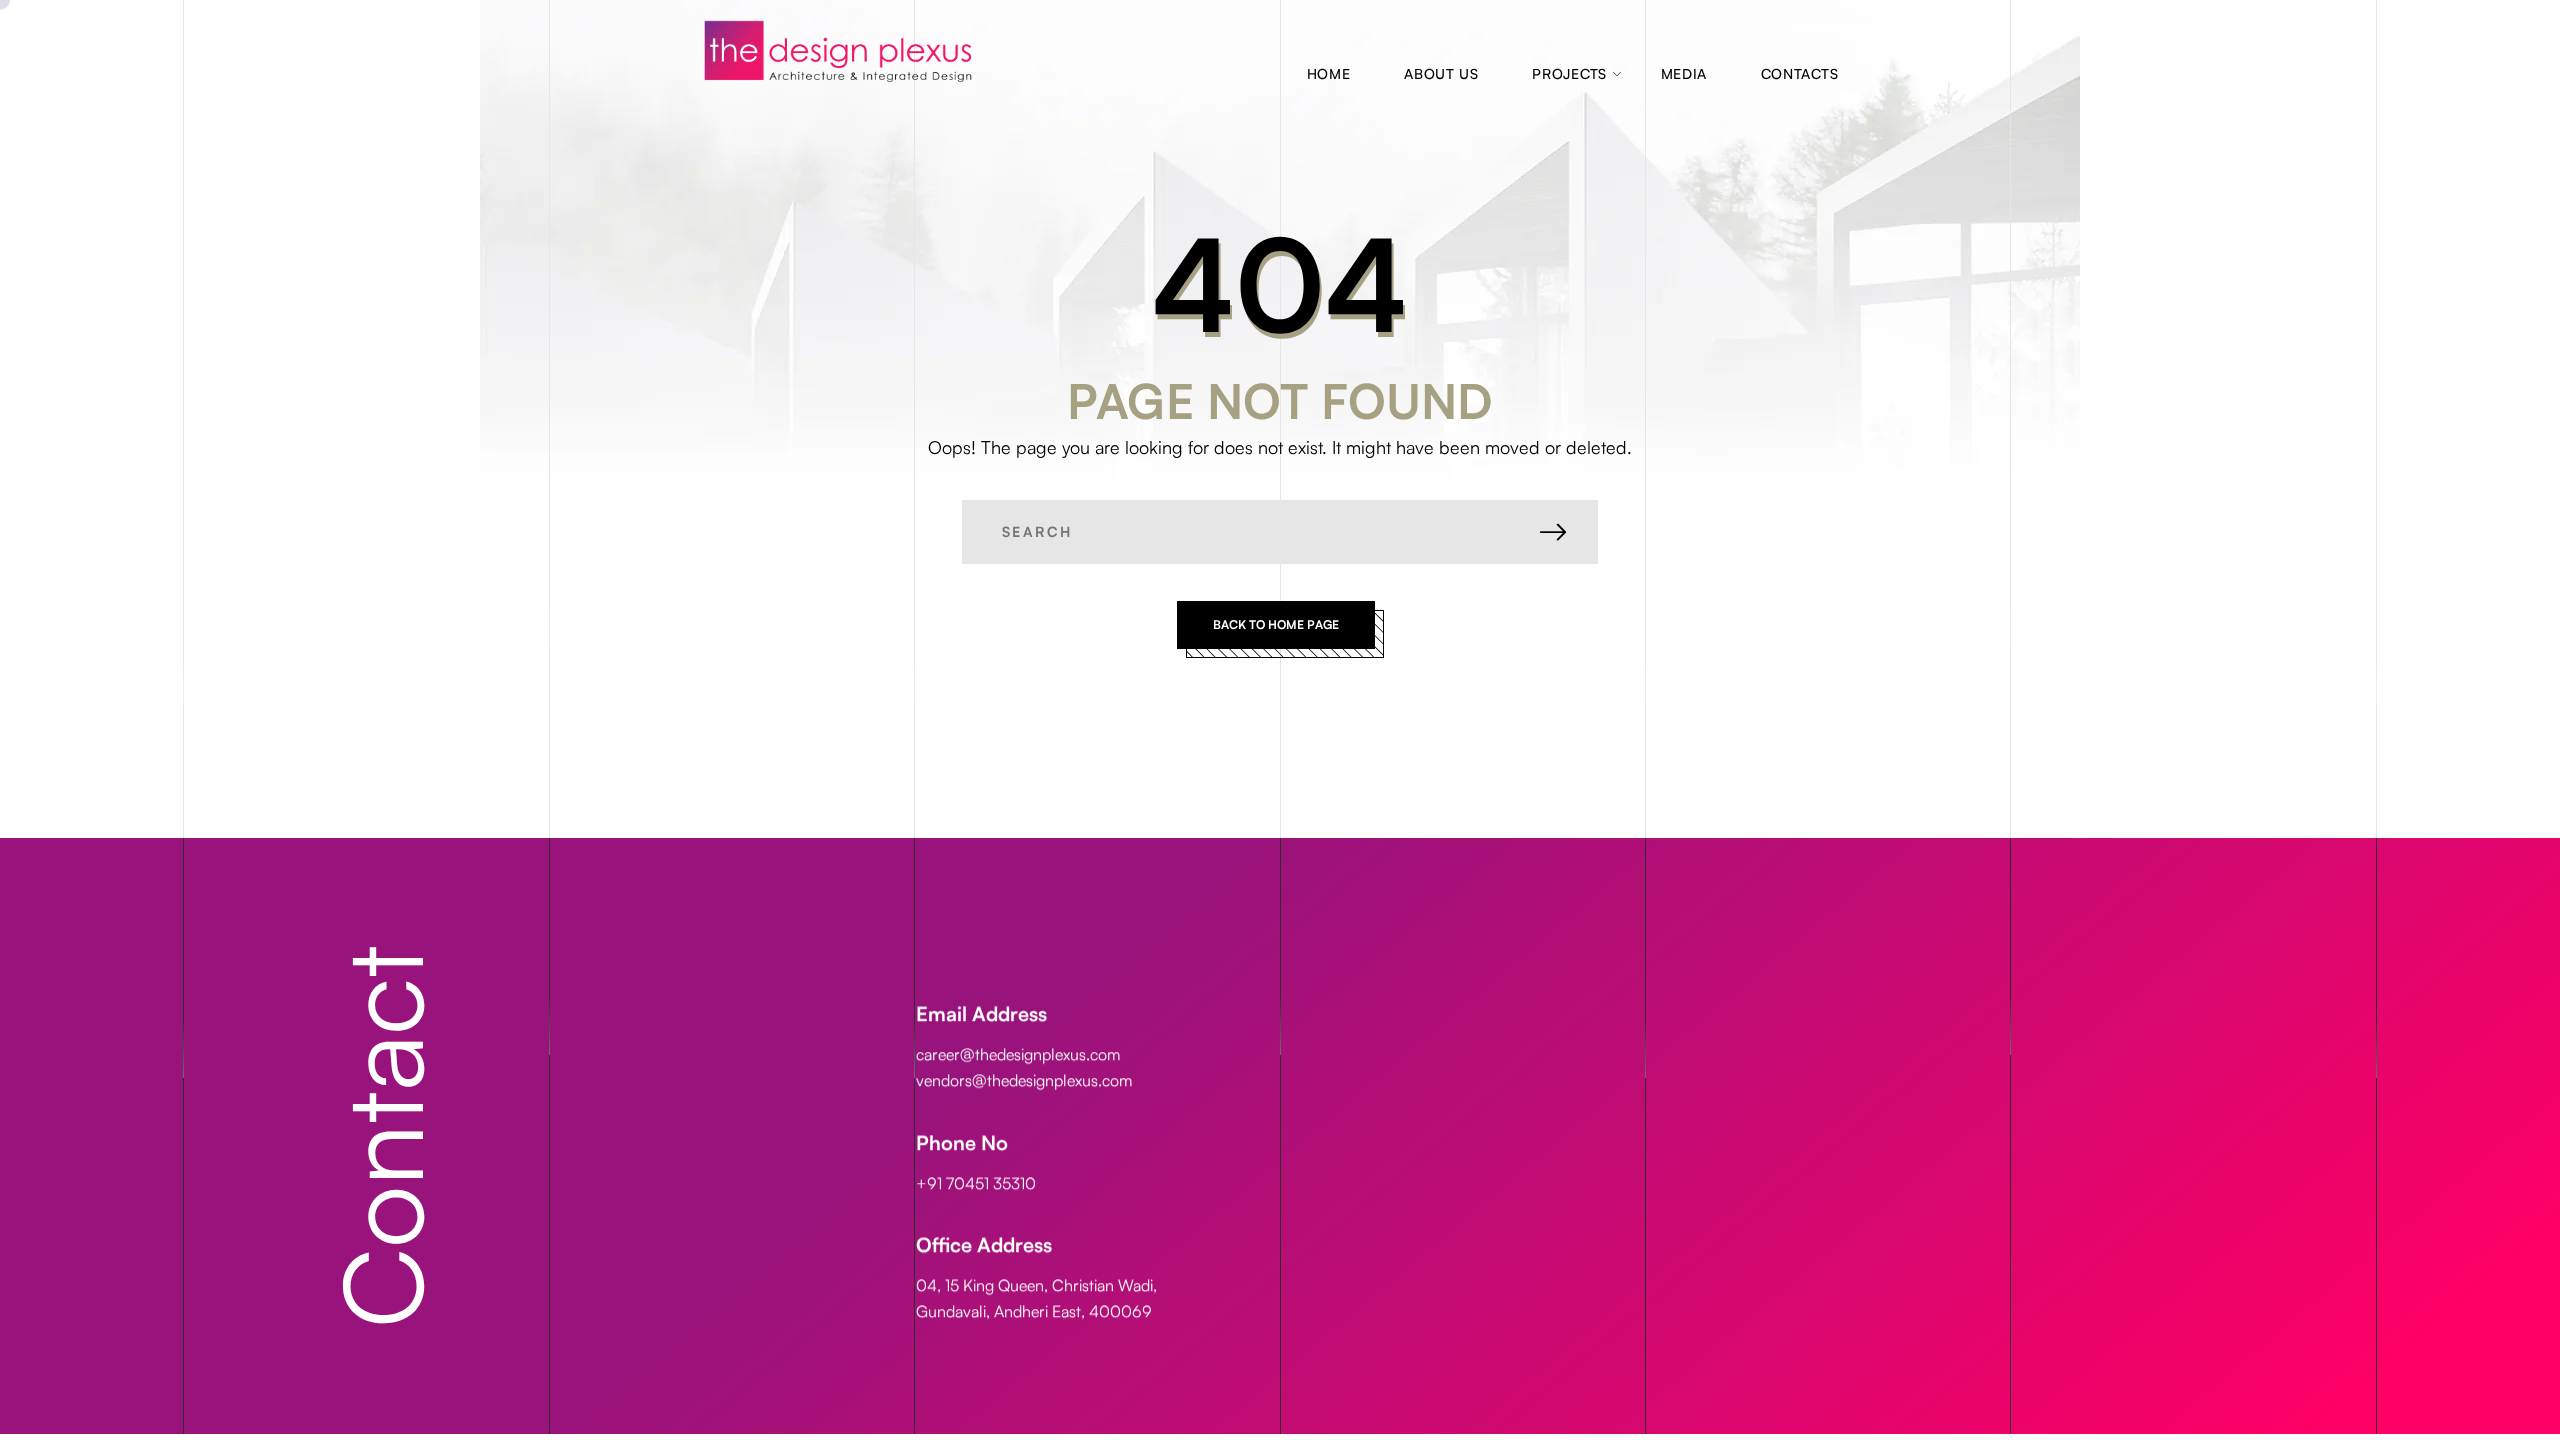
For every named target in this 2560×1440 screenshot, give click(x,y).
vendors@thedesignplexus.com (1024, 1080)
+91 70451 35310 (976, 1182)
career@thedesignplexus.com (1018, 1054)
